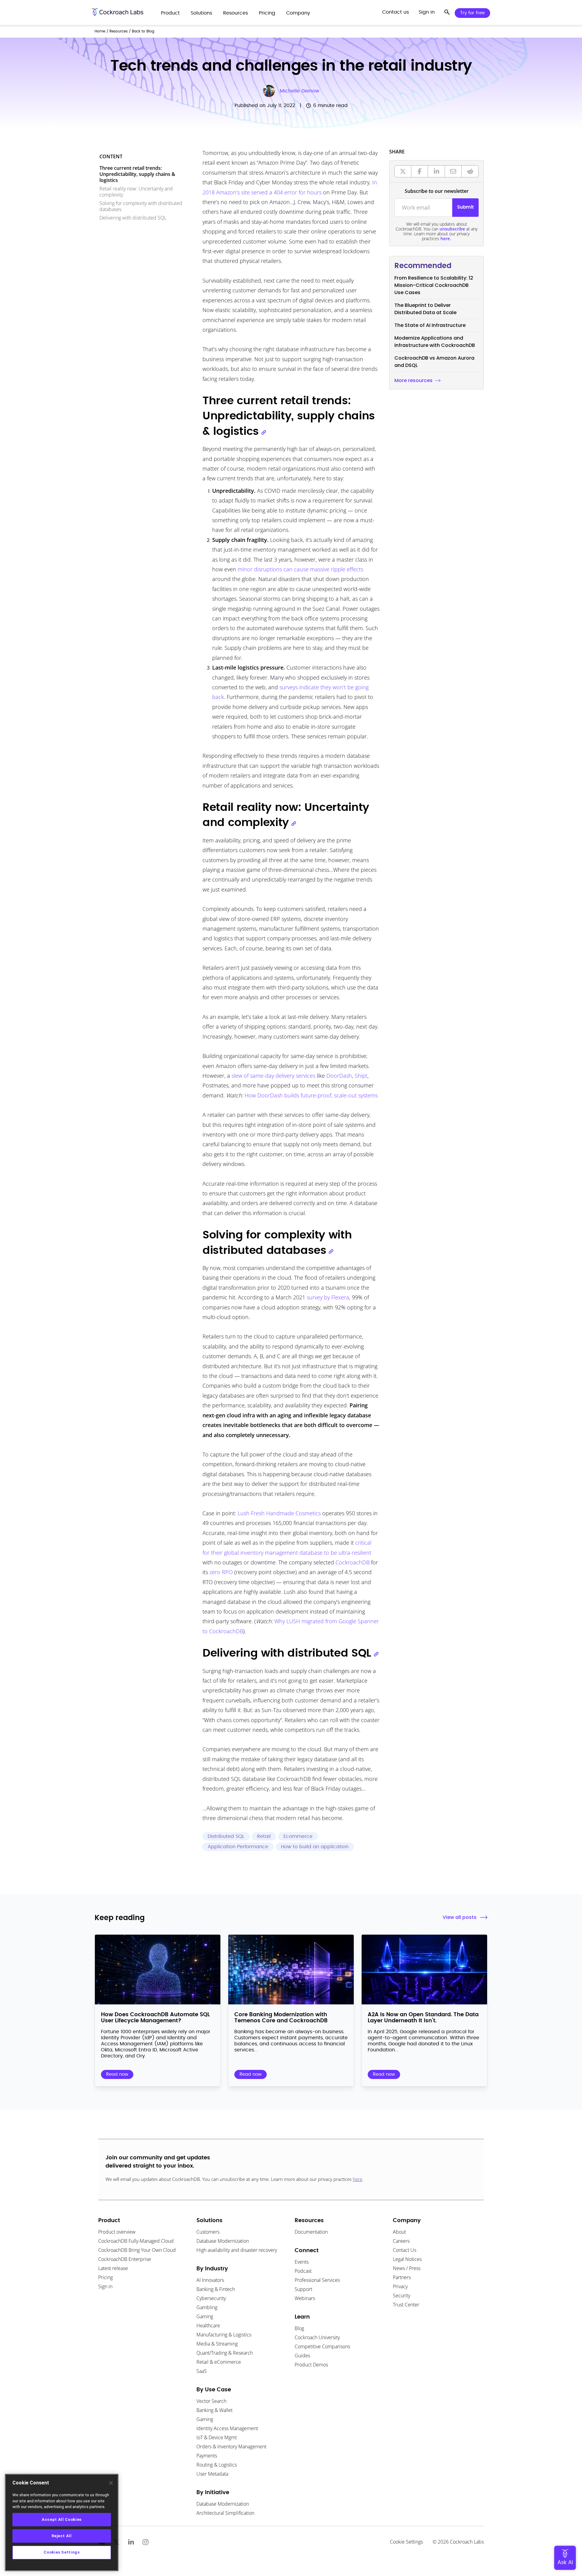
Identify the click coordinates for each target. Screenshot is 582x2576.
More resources (413, 380)
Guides (302, 2356)
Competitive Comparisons (322, 2346)
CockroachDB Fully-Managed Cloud (136, 2241)
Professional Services (317, 2280)
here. (446, 238)
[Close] (111, 2483)
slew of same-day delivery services (273, 1076)
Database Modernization (223, 2241)
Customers (208, 2232)
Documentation (311, 2232)
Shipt (361, 1076)
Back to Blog (143, 31)
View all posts (460, 1917)
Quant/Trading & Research (225, 2353)
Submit (465, 207)
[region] (62, 2522)
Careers (401, 2241)
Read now (117, 2074)
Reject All (62, 2536)
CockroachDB (353, 1562)
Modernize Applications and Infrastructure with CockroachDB (435, 342)
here (358, 2179)
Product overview (117, 2232)
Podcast (303, 2271)
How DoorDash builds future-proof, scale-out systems (311, 1095)
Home (100, 31)
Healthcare (208, 2326)
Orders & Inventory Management (231, 2447)
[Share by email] (453, 171)
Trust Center (406, 2305)
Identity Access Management (227, 2428)
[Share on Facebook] (420, 171)
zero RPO (221, 1572)
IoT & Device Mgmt (217, 2437)
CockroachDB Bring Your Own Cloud (137, 2250)
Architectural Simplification (225, 2513)
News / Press (407, 2268)
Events (302, 2262)
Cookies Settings (62, 2552)
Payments (207, 2456)
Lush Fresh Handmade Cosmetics (278, 1513)
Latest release (113, 2268)
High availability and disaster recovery (237, 2250)
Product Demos (311, 2365)
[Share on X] (403, 171)
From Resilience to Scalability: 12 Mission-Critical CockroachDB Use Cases (434, 285)
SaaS (202, 2371)
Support (303, 2289)
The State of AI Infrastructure (430, 325)
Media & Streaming (217, 2344)
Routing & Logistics (217, 2465)
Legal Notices (407, 2259)
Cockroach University (317, 2337)
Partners (402, 2277)
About (399, 2232)
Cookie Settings (406, 2542)
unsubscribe (452, 229)
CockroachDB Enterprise (125, 2259)
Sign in (105, 2286)
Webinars (305, 2298)
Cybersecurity (211, 2298)
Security (401, 2296)
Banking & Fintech (216, 2289)
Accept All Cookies (62, 2519)
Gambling (207, 2307)
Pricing (105, 2277)
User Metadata (212, 2474)
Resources (119, 31)
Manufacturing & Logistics (224, 2335)
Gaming (205, 2316)
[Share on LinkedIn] (436, 171)
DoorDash (339, 1076)
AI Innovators (210, 2280)
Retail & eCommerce (219, 2362)
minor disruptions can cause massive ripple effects (300, 569)
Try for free (472, 13)
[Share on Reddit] (470, 171)
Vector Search (211, 2401)
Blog (299, 2328)
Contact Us (405, 2250)
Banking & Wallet (214, 2410)
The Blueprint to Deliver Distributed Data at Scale (425, 309)
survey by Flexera (328, 1297)
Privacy (400, 2286)
